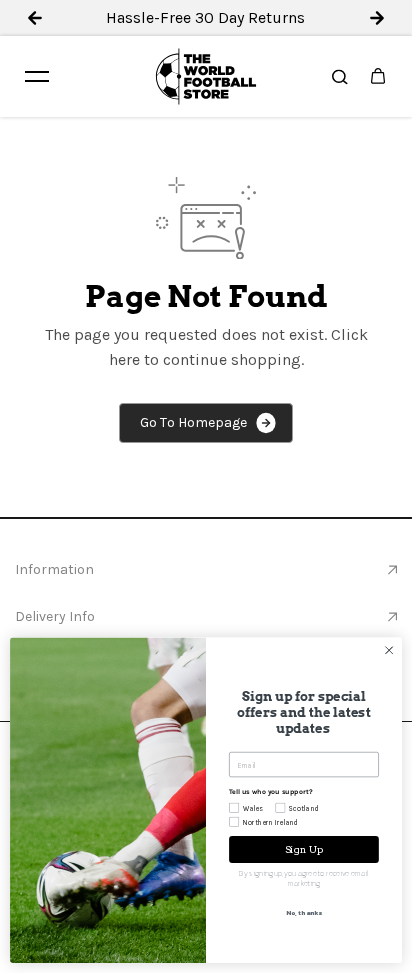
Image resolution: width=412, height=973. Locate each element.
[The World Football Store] (206, 76)
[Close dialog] (389, 650)
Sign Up (304, 849)
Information (54, 569)
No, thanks (304, 913)
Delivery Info (55, 616)
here (124, 359)
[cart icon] (378, 76)
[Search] (340, 76)
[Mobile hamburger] (37, 76)
